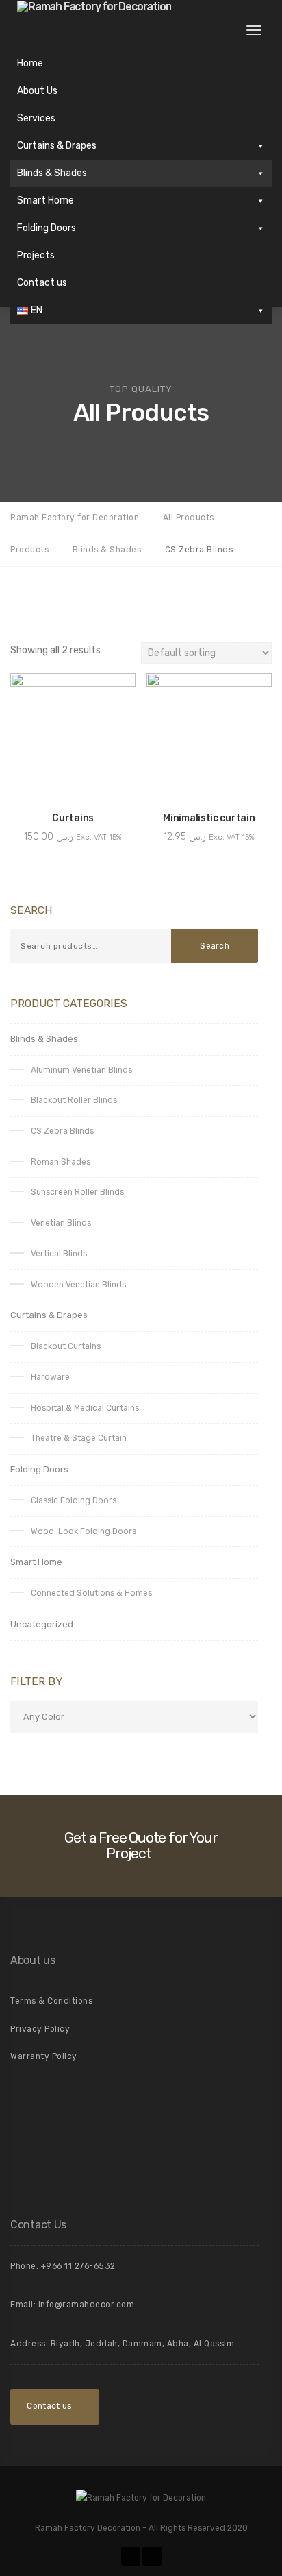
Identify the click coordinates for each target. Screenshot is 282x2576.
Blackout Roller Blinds (74, 1100)
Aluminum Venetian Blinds (81, 1070)
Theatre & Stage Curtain (79, 1438)
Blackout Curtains (66, 1346)
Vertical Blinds (59, 1254)
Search (215, 946)
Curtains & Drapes (57, 146)
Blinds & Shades (52, 173)
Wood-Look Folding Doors (84, 1531)
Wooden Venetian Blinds (78, 1285)
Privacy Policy (40, 2029)
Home (30, 63)
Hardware (50, 1377)
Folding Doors (47, 228)
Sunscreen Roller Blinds (77, 1192)
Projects (36, 255)
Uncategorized (42, 1624)
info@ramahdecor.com (87, 2305)
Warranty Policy (44, 2056)
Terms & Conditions (51, 2001)
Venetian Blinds (61, 1223)
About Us (37, 91)
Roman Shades (61, 1162)
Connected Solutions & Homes (91, 1593)
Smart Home (46, 201)
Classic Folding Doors (74, 1500)
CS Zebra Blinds (62, 1131)
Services (36, 118)
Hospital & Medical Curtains (85, 1408)
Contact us (42, 283)
